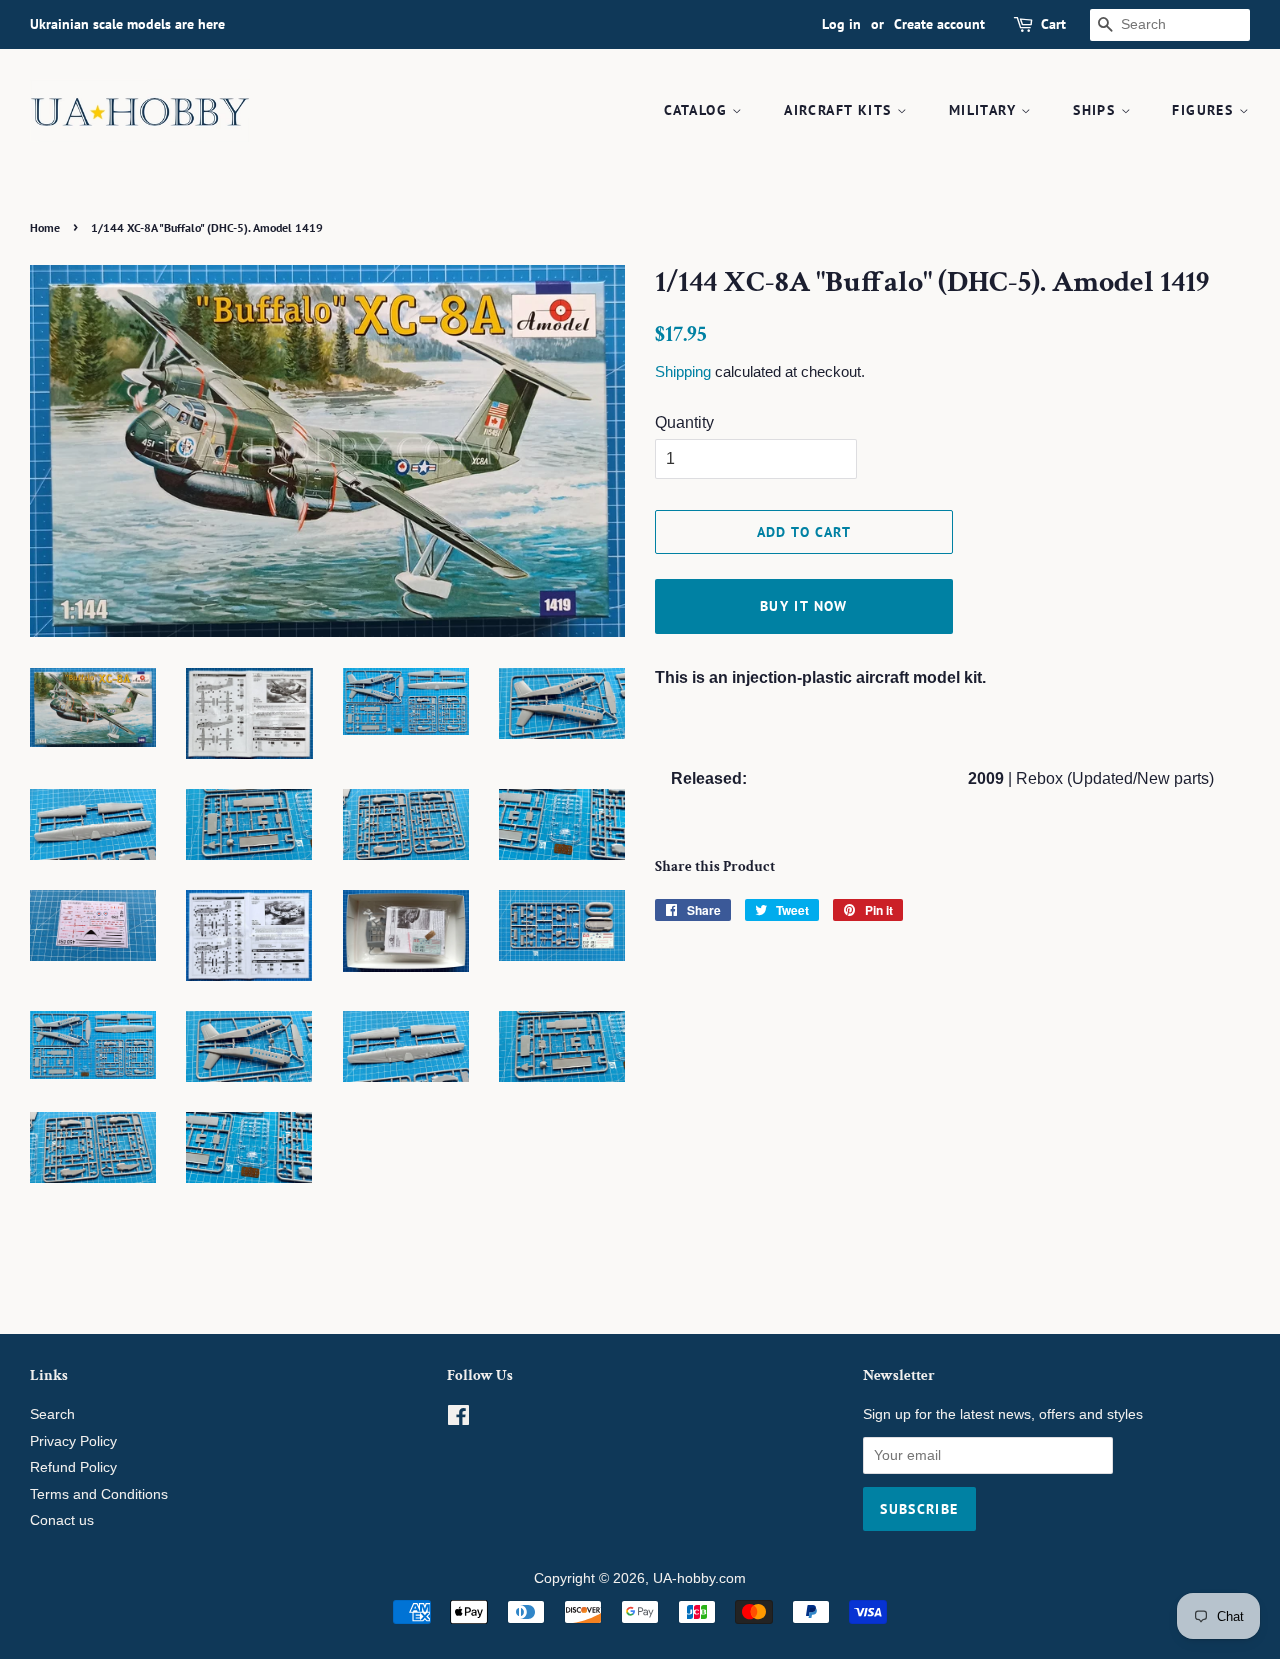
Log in (841, 24)
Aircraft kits (840, 110)
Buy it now (804, 606)
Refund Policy (73, 1467)
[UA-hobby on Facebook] (458, 1419)
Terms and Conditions (99, 1494)
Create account (939, 24)
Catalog (698, 110)
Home (45, 227)
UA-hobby (684, 1578)
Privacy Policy (73, 1441)
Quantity (684, 422)
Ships (1096, 110)
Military (985, 110)
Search (52, 1414)
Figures (1205, 110)
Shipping (683, 371)
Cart (1053, 24)
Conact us (62, 1520)
